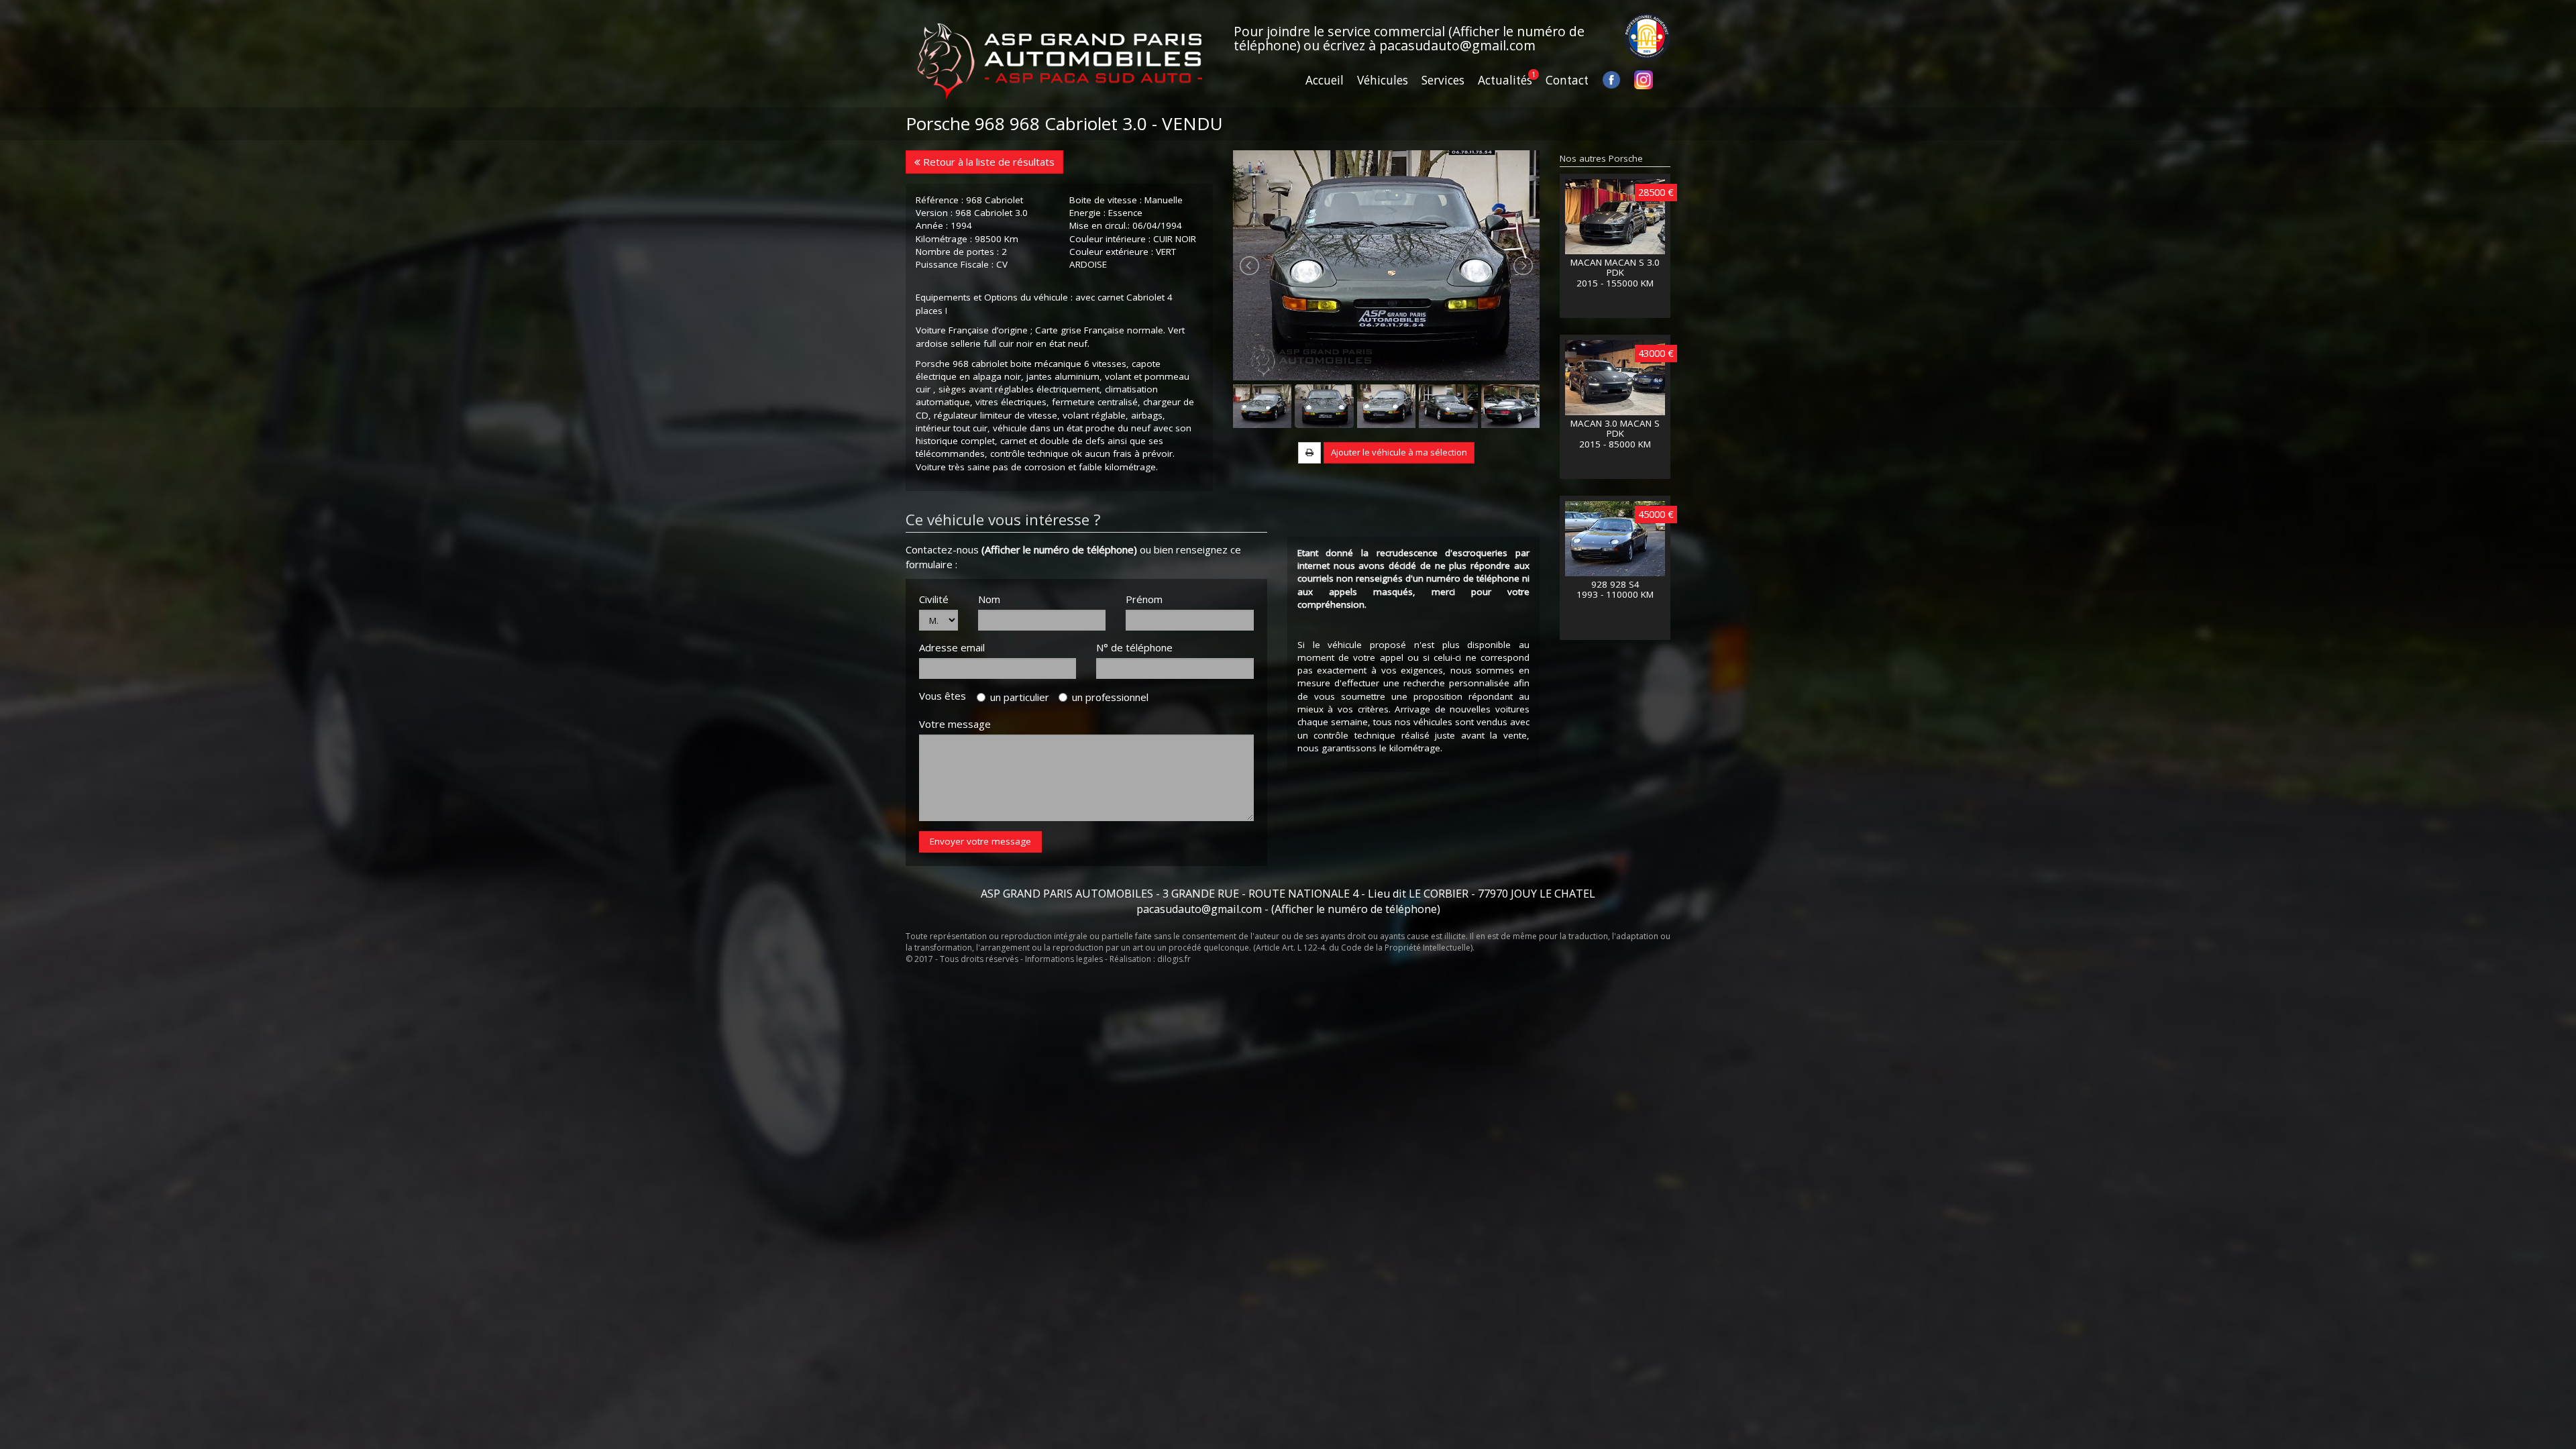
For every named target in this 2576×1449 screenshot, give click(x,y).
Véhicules (1383, 80)
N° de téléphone (1134, 647)
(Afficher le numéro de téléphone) (1059, 549)
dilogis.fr (1174, 959)
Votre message (955, 724)
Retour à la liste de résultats (987, 162)
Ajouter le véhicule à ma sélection (1399, 452)
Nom (989, 599)
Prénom (1144, 599)
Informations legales (1064, 959)
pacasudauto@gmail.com (1457, 45)
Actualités (1505, 80)
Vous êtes (947, 696)
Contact (1567, 80)
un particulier (1020, 697)
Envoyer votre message (980, 841)
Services (1443, 80)
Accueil (1325, 80)
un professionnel (1110, 697)
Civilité (934, 599)
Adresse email (952, 647)
